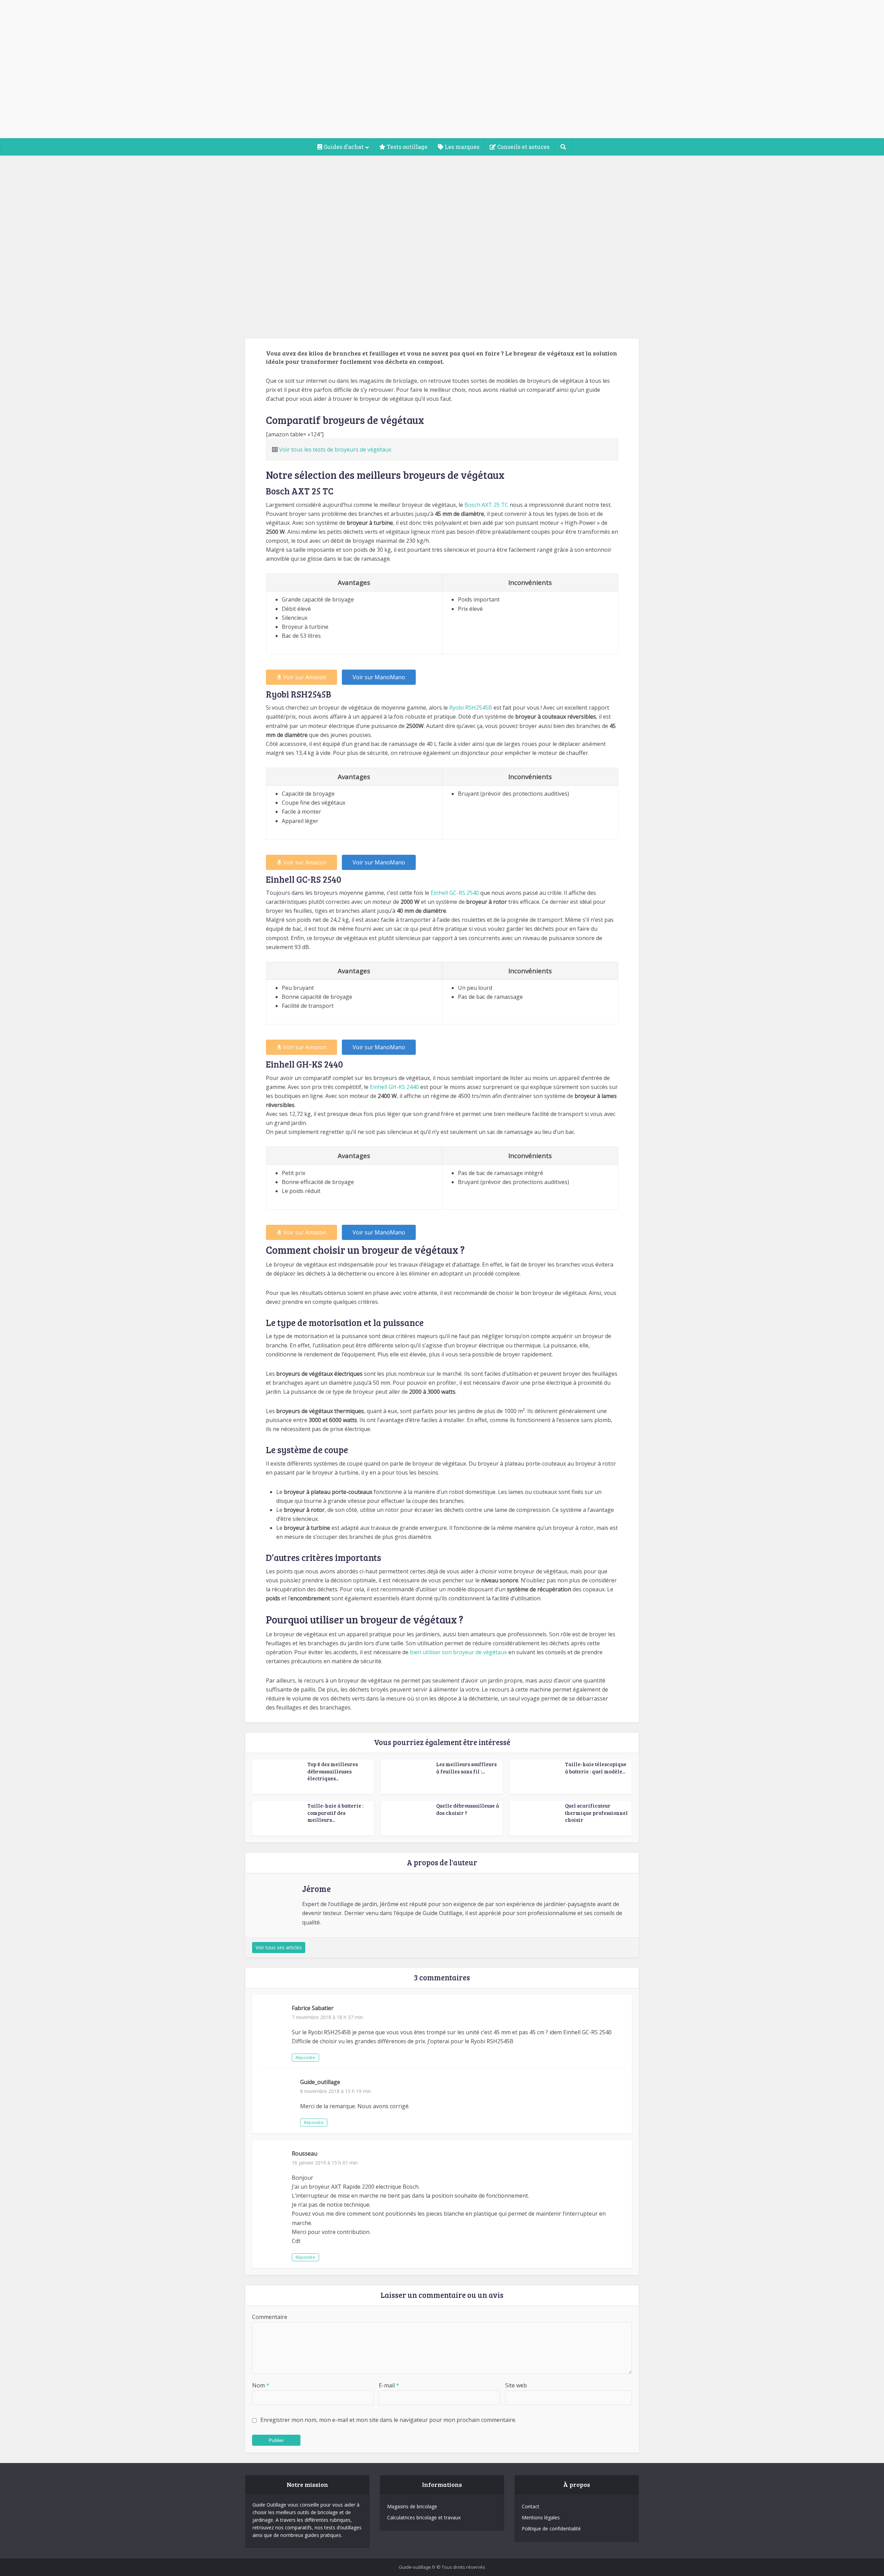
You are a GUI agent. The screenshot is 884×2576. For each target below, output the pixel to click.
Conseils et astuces (523, 147)
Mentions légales (541, 2517)
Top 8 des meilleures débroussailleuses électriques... (333, 1771)
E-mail (389, 2385)
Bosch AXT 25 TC (486, 505)
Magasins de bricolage (412, 2506)
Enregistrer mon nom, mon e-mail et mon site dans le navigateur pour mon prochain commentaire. (388, 2420)
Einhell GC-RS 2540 (455, 893)
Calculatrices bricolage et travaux (424, 2517)
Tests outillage (406, 147)
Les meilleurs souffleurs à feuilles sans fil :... (466, 1768)
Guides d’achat (343, 147)
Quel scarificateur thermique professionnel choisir (596, 1813)
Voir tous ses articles (279, 1947)
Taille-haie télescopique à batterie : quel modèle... (596, 1768)
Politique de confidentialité (551, 2528)
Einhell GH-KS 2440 (394, 1087)
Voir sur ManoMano (379, 677)
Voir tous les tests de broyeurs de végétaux (335, 449)
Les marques (461, 147)
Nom (261, 2385)
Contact (531, 2506)
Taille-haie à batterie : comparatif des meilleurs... (335, 1813)
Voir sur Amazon (305, 677)
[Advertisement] (442, 86)
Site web (516, 2385)
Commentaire (270, 2317)
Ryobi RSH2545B (471, 708)
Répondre (305, 2058)
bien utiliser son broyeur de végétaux (458, 1652)
